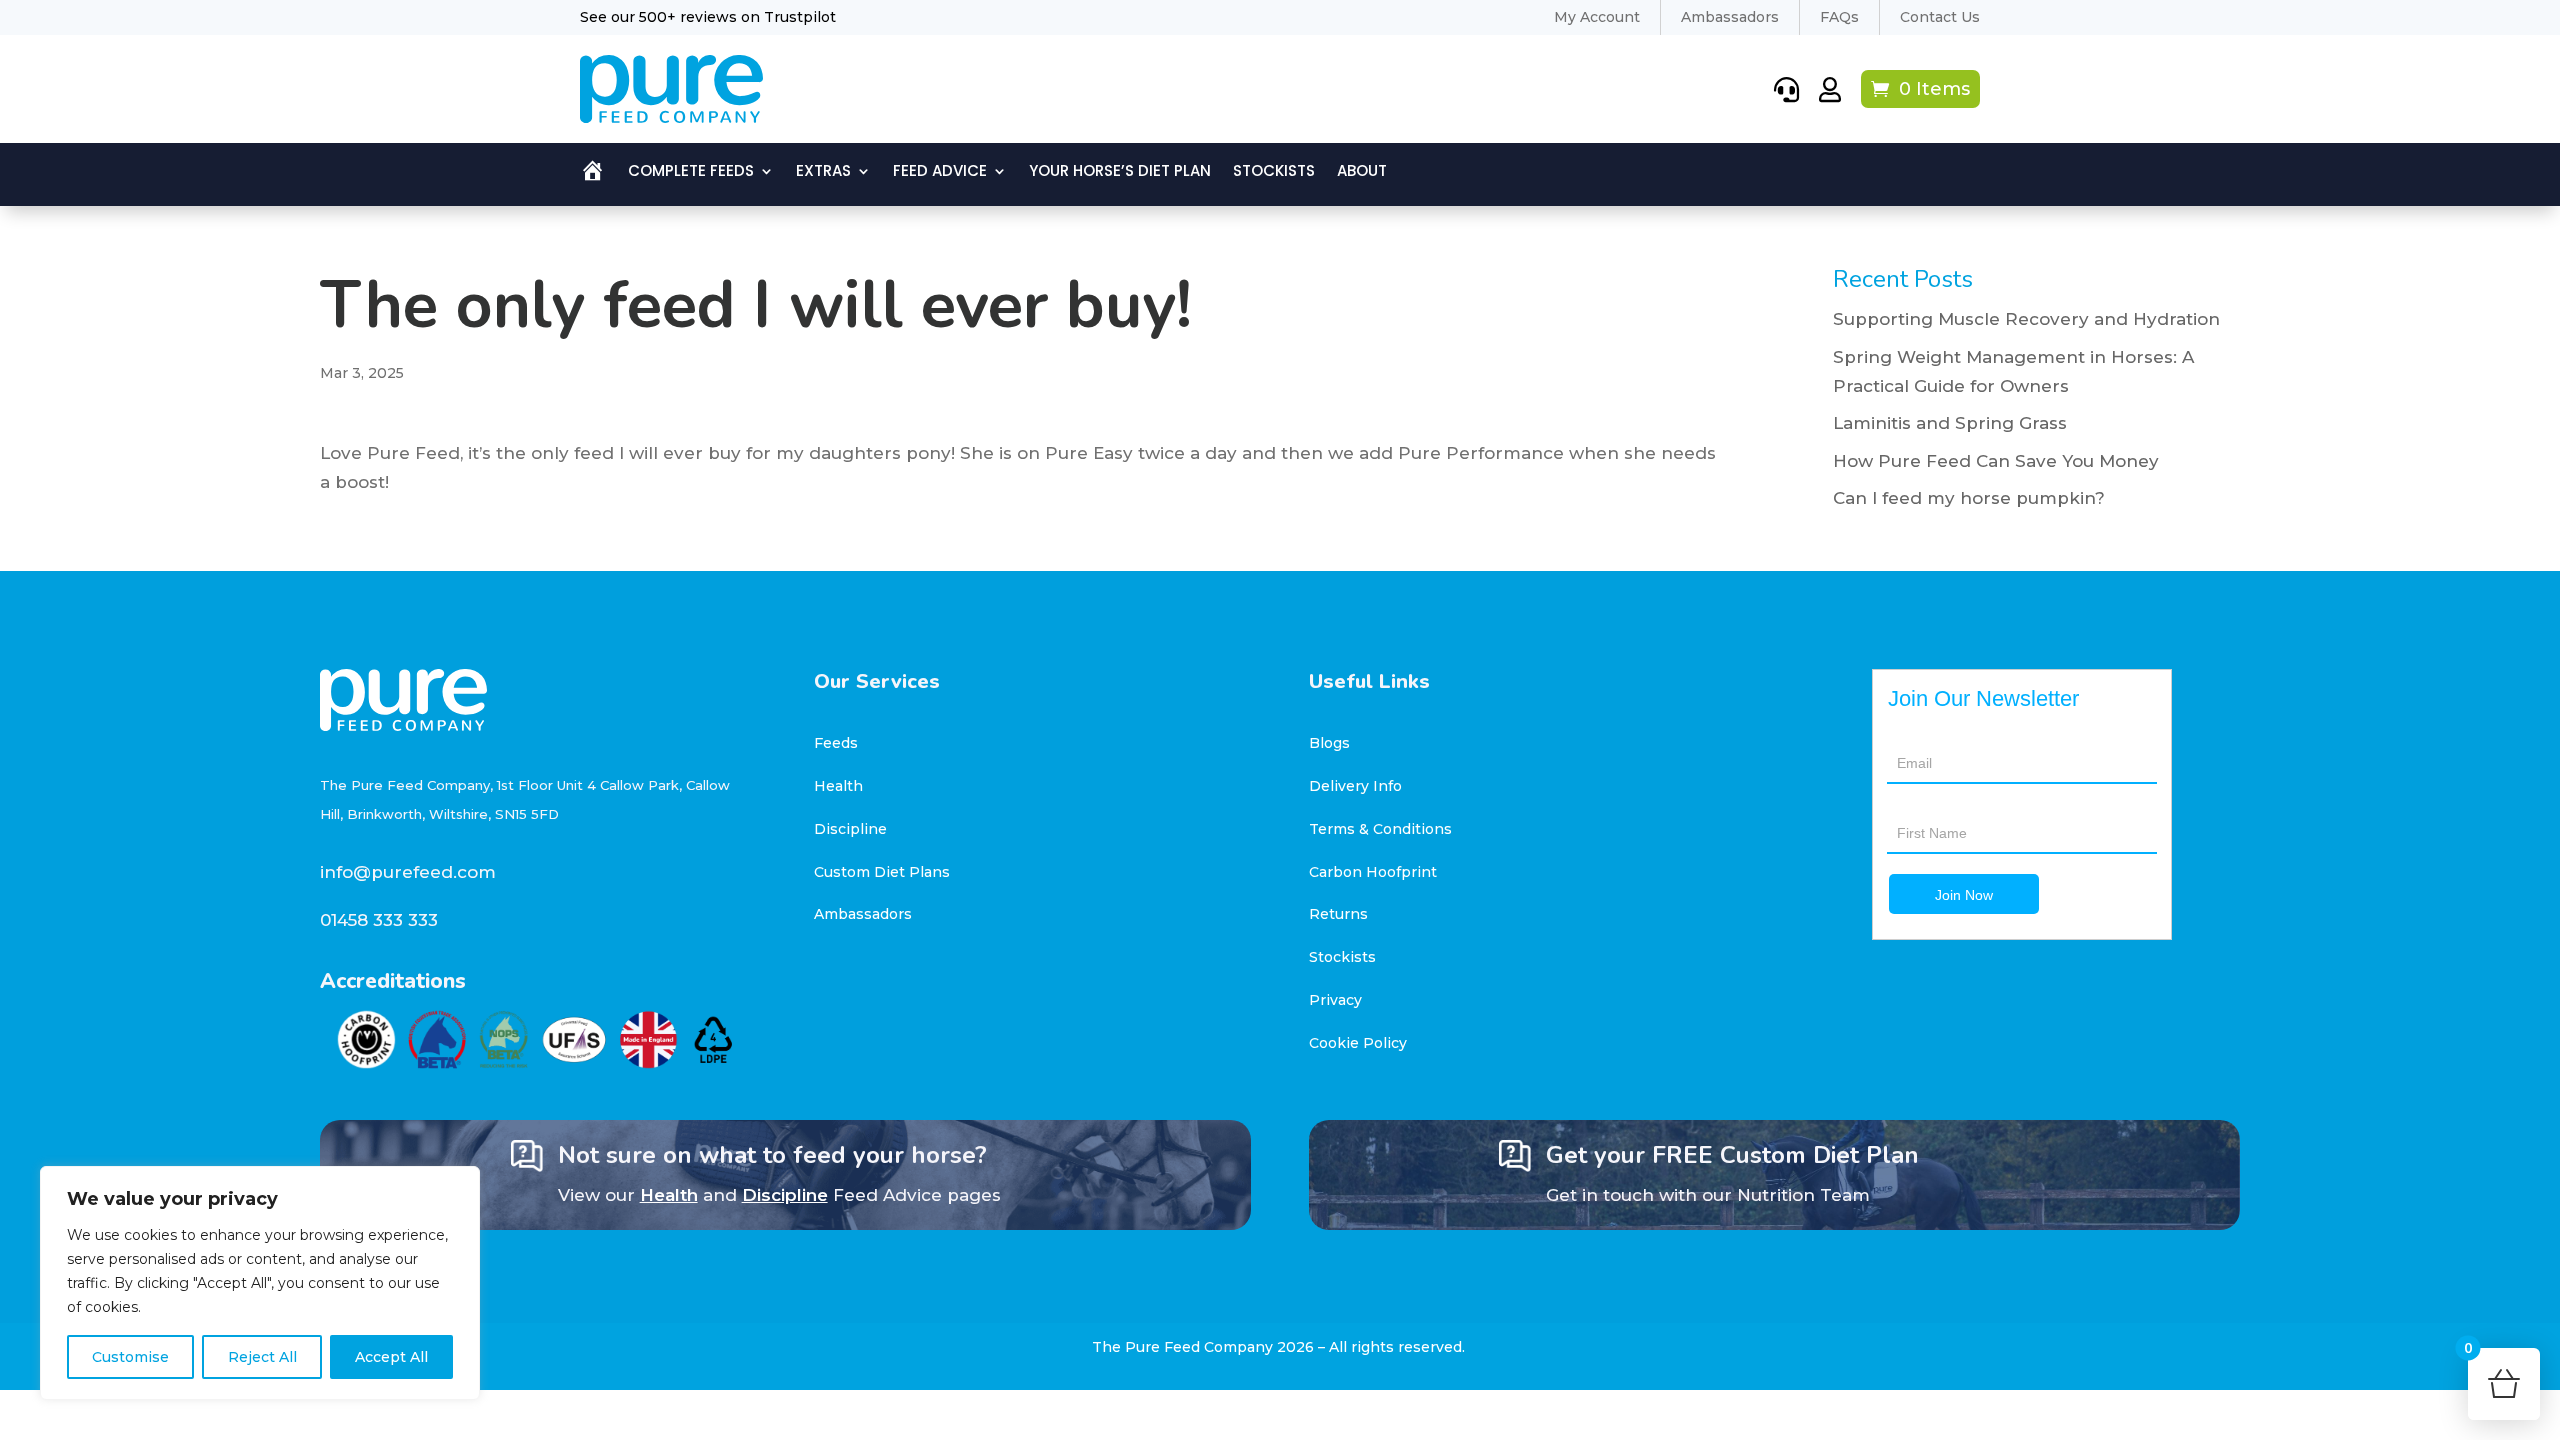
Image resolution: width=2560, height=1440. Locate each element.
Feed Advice (940, 172)
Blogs (1329, 743)
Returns (1338, 914)
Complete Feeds (691, 172)
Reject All (262, 1357)
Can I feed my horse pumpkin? (1969, 498)
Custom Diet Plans (882, 872)
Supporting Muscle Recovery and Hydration (2026, 319)
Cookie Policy (1358, 1043)
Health (838, 786)
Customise (130, 1357)
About (1362, 172)
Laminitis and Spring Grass (1950, 423)
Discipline (850, 829)
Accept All (391, 1357)
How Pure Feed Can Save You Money (1996, 461)
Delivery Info (1355, 786)
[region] (260, 1283)
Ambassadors (863, 914)
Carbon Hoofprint (1373, 872)
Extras (823, 172)
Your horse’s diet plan (1120, 172)
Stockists (1274, 172)
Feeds (836, 743)
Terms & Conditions (1380, 829)
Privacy (1335, 1000)
